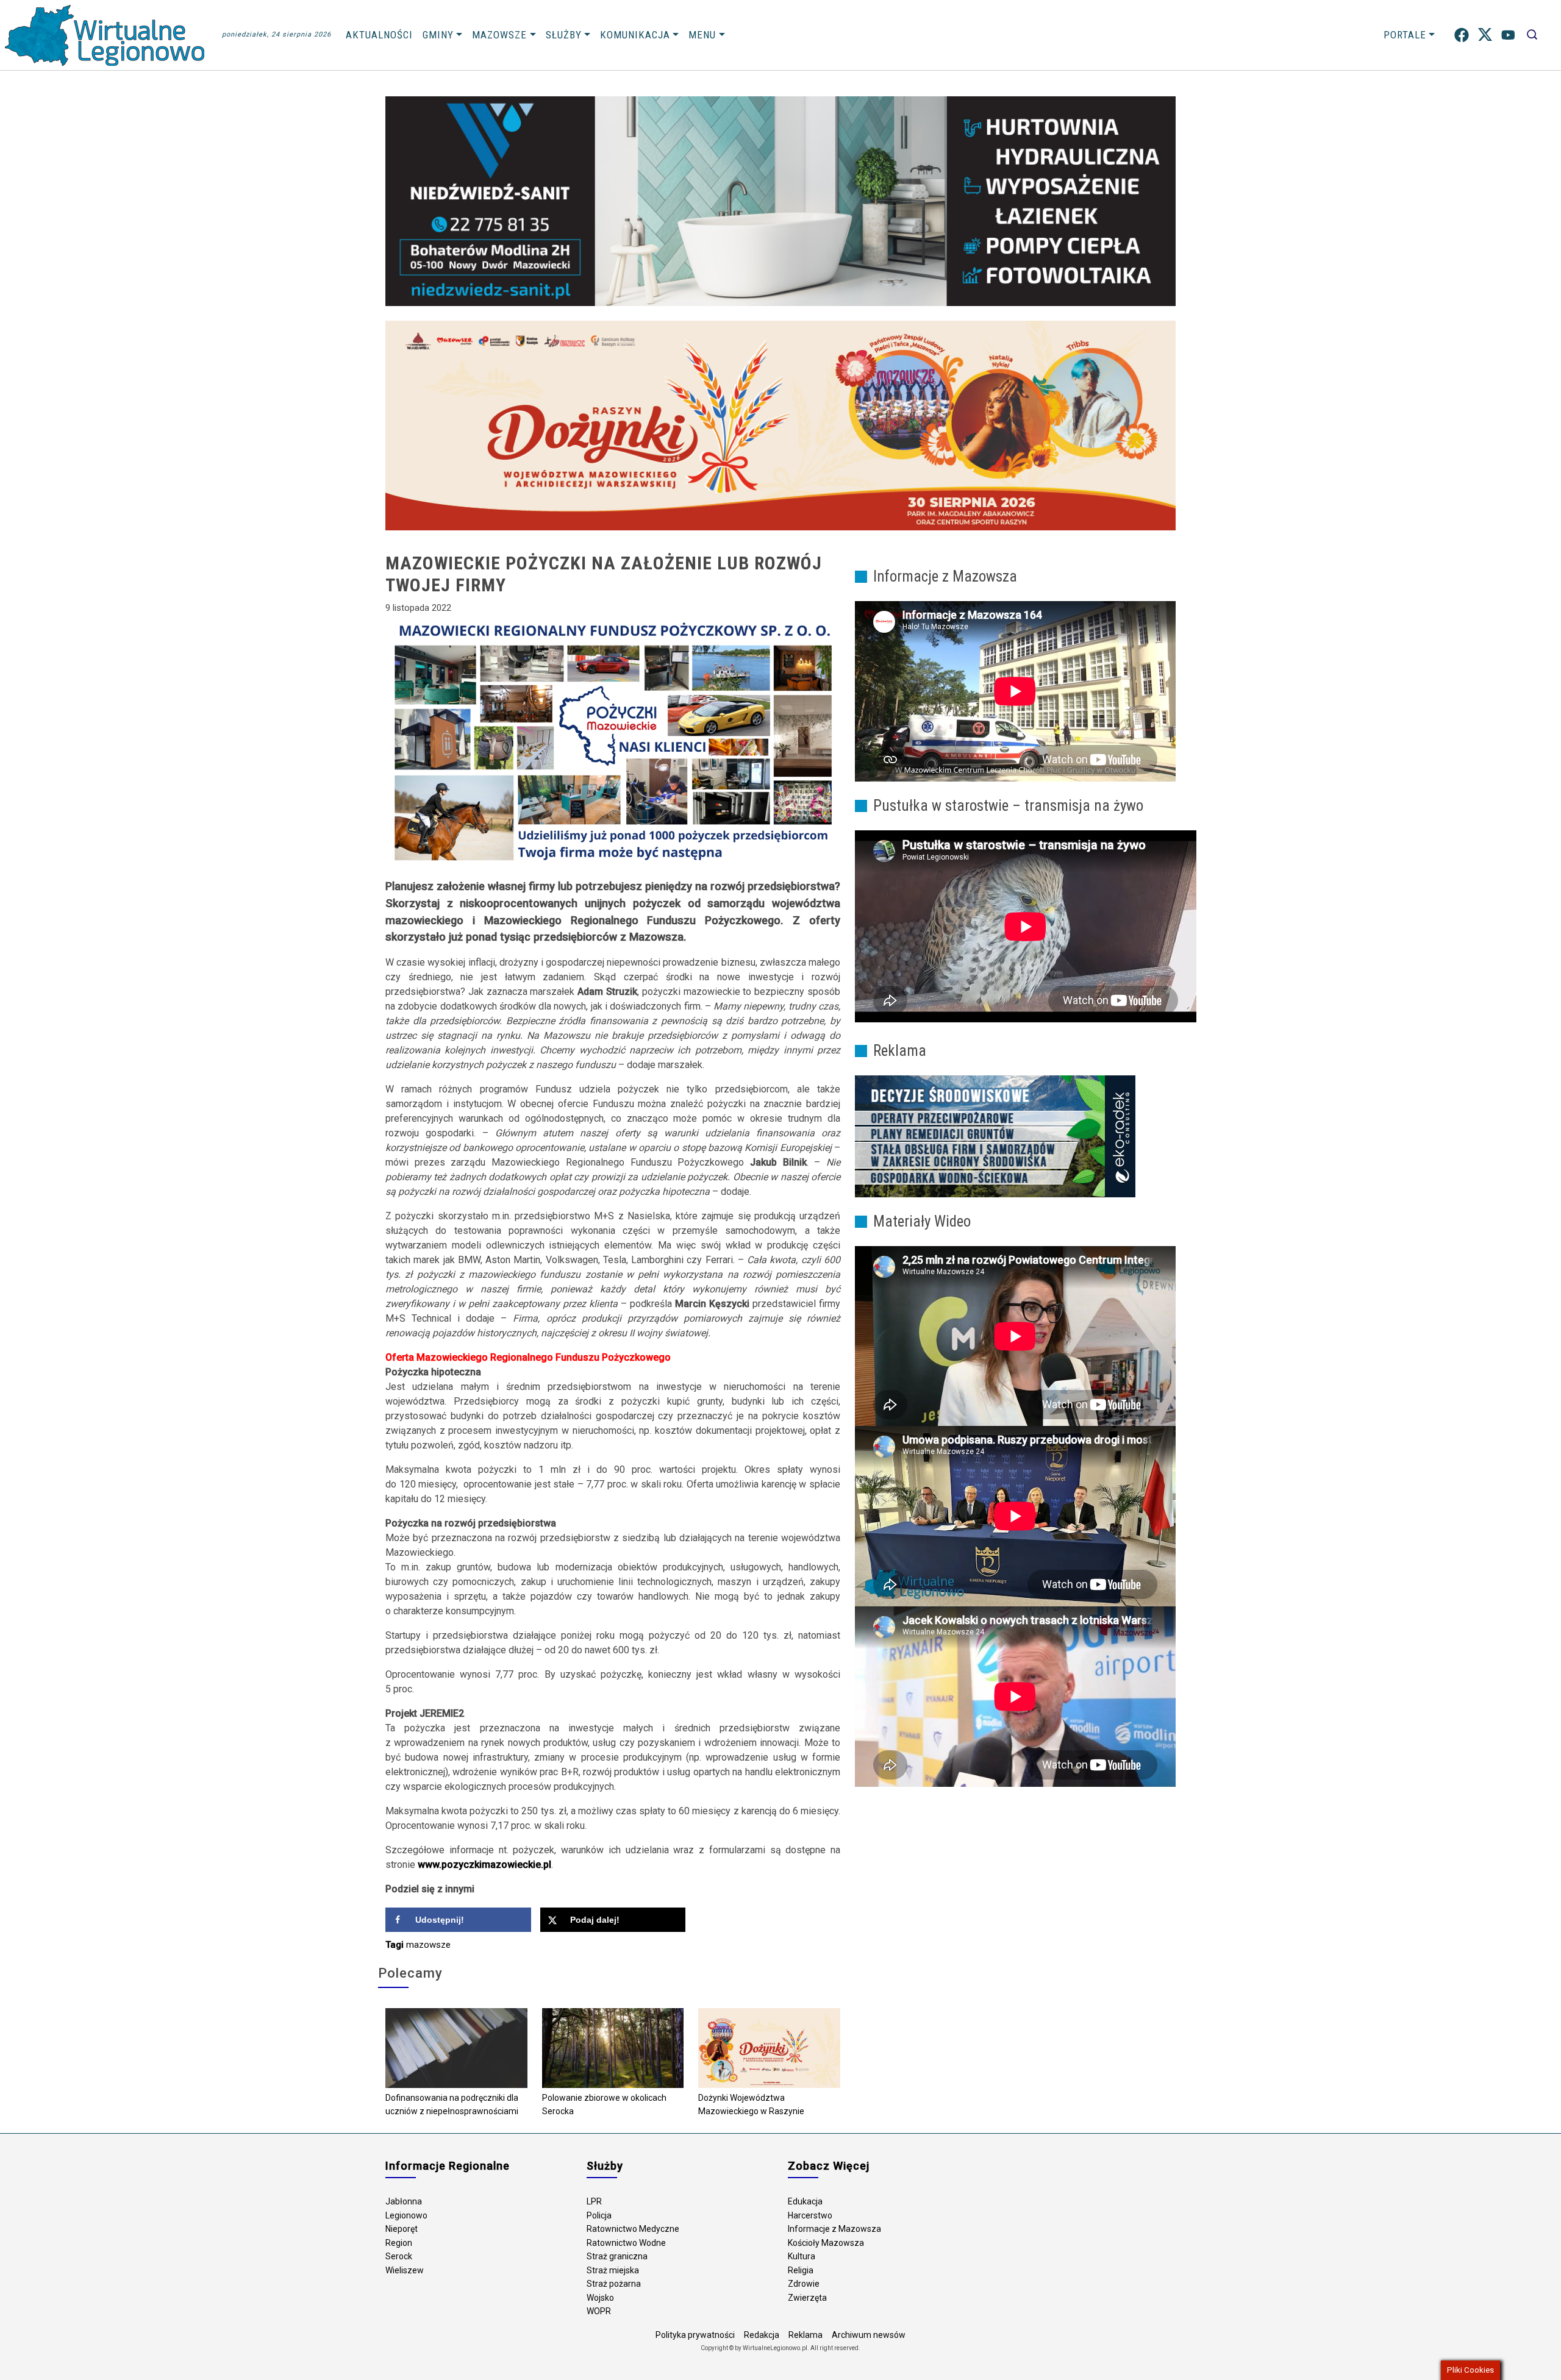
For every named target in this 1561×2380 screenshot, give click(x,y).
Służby (564, 35)
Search (1532, 35)
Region (399, 2243)
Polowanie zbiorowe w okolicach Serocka (604, 2105)
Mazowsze (499, 35)
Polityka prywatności (695, 2335)
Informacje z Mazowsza (834, 2229)
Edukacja (805, 2201)
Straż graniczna (617, 2256)
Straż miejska (613, 2270)
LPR (594, 2201)
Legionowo (406, 2215)
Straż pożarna (614, 2284)
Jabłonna (404, 2201)
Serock (399, 2256)
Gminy (438, 35)
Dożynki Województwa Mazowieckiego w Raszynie (751, 2105)
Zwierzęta (807, 2298)
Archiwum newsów (869, 2335)
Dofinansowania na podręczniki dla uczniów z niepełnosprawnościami (452, 2105)
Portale (1405, 35)
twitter (1485, 35)
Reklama (806, 2335)
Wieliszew (405, 2270)
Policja (599, 2215)
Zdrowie (804, 2284)
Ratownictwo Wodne (626, 2243)
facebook (1462, 35)
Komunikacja (635, 35)
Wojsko (600, 2298)
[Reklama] (995, 1136)
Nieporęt (402, 2229)
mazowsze (428, 1945)
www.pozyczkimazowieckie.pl (484, 1865)
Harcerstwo (810, 2215)
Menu (702, 35)
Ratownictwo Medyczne (633, 2229)
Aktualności (379, 35)
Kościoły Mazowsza (826, 2243)
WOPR (599, 2311)
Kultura (802, 2256)
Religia (801, 2270)
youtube (1508, 35)
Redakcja (762, 2335)
